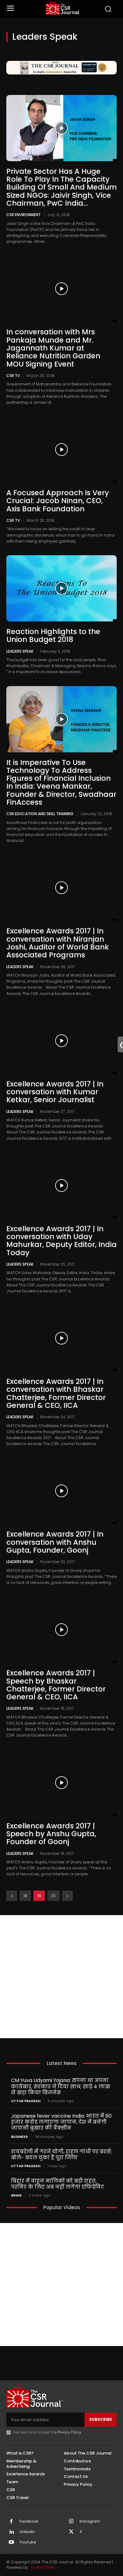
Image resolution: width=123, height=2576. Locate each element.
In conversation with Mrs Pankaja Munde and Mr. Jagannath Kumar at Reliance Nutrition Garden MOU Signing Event (53, 348)
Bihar (16, 2195)
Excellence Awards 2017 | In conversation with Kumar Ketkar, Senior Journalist (55, 1092)
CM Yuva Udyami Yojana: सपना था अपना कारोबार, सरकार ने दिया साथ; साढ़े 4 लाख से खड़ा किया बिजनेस (61, 2086)
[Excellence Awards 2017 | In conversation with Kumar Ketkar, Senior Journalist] (61, 1041)
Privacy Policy (69, 2432)
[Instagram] (71, 2522)
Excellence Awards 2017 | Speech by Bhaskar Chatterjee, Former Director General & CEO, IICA (56, 1685)
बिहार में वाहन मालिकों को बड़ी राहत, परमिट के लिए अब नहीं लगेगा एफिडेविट (58, 2184)
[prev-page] (12, 1896)
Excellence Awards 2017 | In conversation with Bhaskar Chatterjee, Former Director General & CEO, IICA (56, 1393)
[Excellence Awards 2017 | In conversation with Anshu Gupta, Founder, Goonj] (61, 1491)
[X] (71, 2532)
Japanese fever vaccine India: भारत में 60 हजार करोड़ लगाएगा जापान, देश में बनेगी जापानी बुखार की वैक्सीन (61, 2122)
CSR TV (13, 375)
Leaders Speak (20, 651)
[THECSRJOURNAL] (63, 8)
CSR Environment (23, 215)
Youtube (28, 2542)
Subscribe (101, 2419)
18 (25, 1896)
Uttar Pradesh (26, 2101)
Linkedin (27, 2532)
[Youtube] (11, 2543)
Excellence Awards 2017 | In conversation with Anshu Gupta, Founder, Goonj (55, 1542)
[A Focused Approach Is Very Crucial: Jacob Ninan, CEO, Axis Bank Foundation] (61, 450)
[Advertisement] (61, 1977)
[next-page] (67, 1896)
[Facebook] (11, 2522)
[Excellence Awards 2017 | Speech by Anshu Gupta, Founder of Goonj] (61, 1783)
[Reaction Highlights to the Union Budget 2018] (61, 588)
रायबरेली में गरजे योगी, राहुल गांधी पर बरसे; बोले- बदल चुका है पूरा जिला (61, 2155)
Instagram (90, 2521)
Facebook (29, 2521)
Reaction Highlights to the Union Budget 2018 (53, 635)
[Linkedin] (11, 2532)
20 (53, 1896)
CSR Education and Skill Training (40, 814)
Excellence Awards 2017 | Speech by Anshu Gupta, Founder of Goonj (51, 1834)
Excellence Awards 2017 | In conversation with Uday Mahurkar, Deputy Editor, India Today (61, 1241)
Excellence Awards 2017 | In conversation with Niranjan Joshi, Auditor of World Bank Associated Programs (58, 943)
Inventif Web (43, 2567)
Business (19, 2137)
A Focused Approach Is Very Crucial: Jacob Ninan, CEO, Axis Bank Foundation (58, 501)
